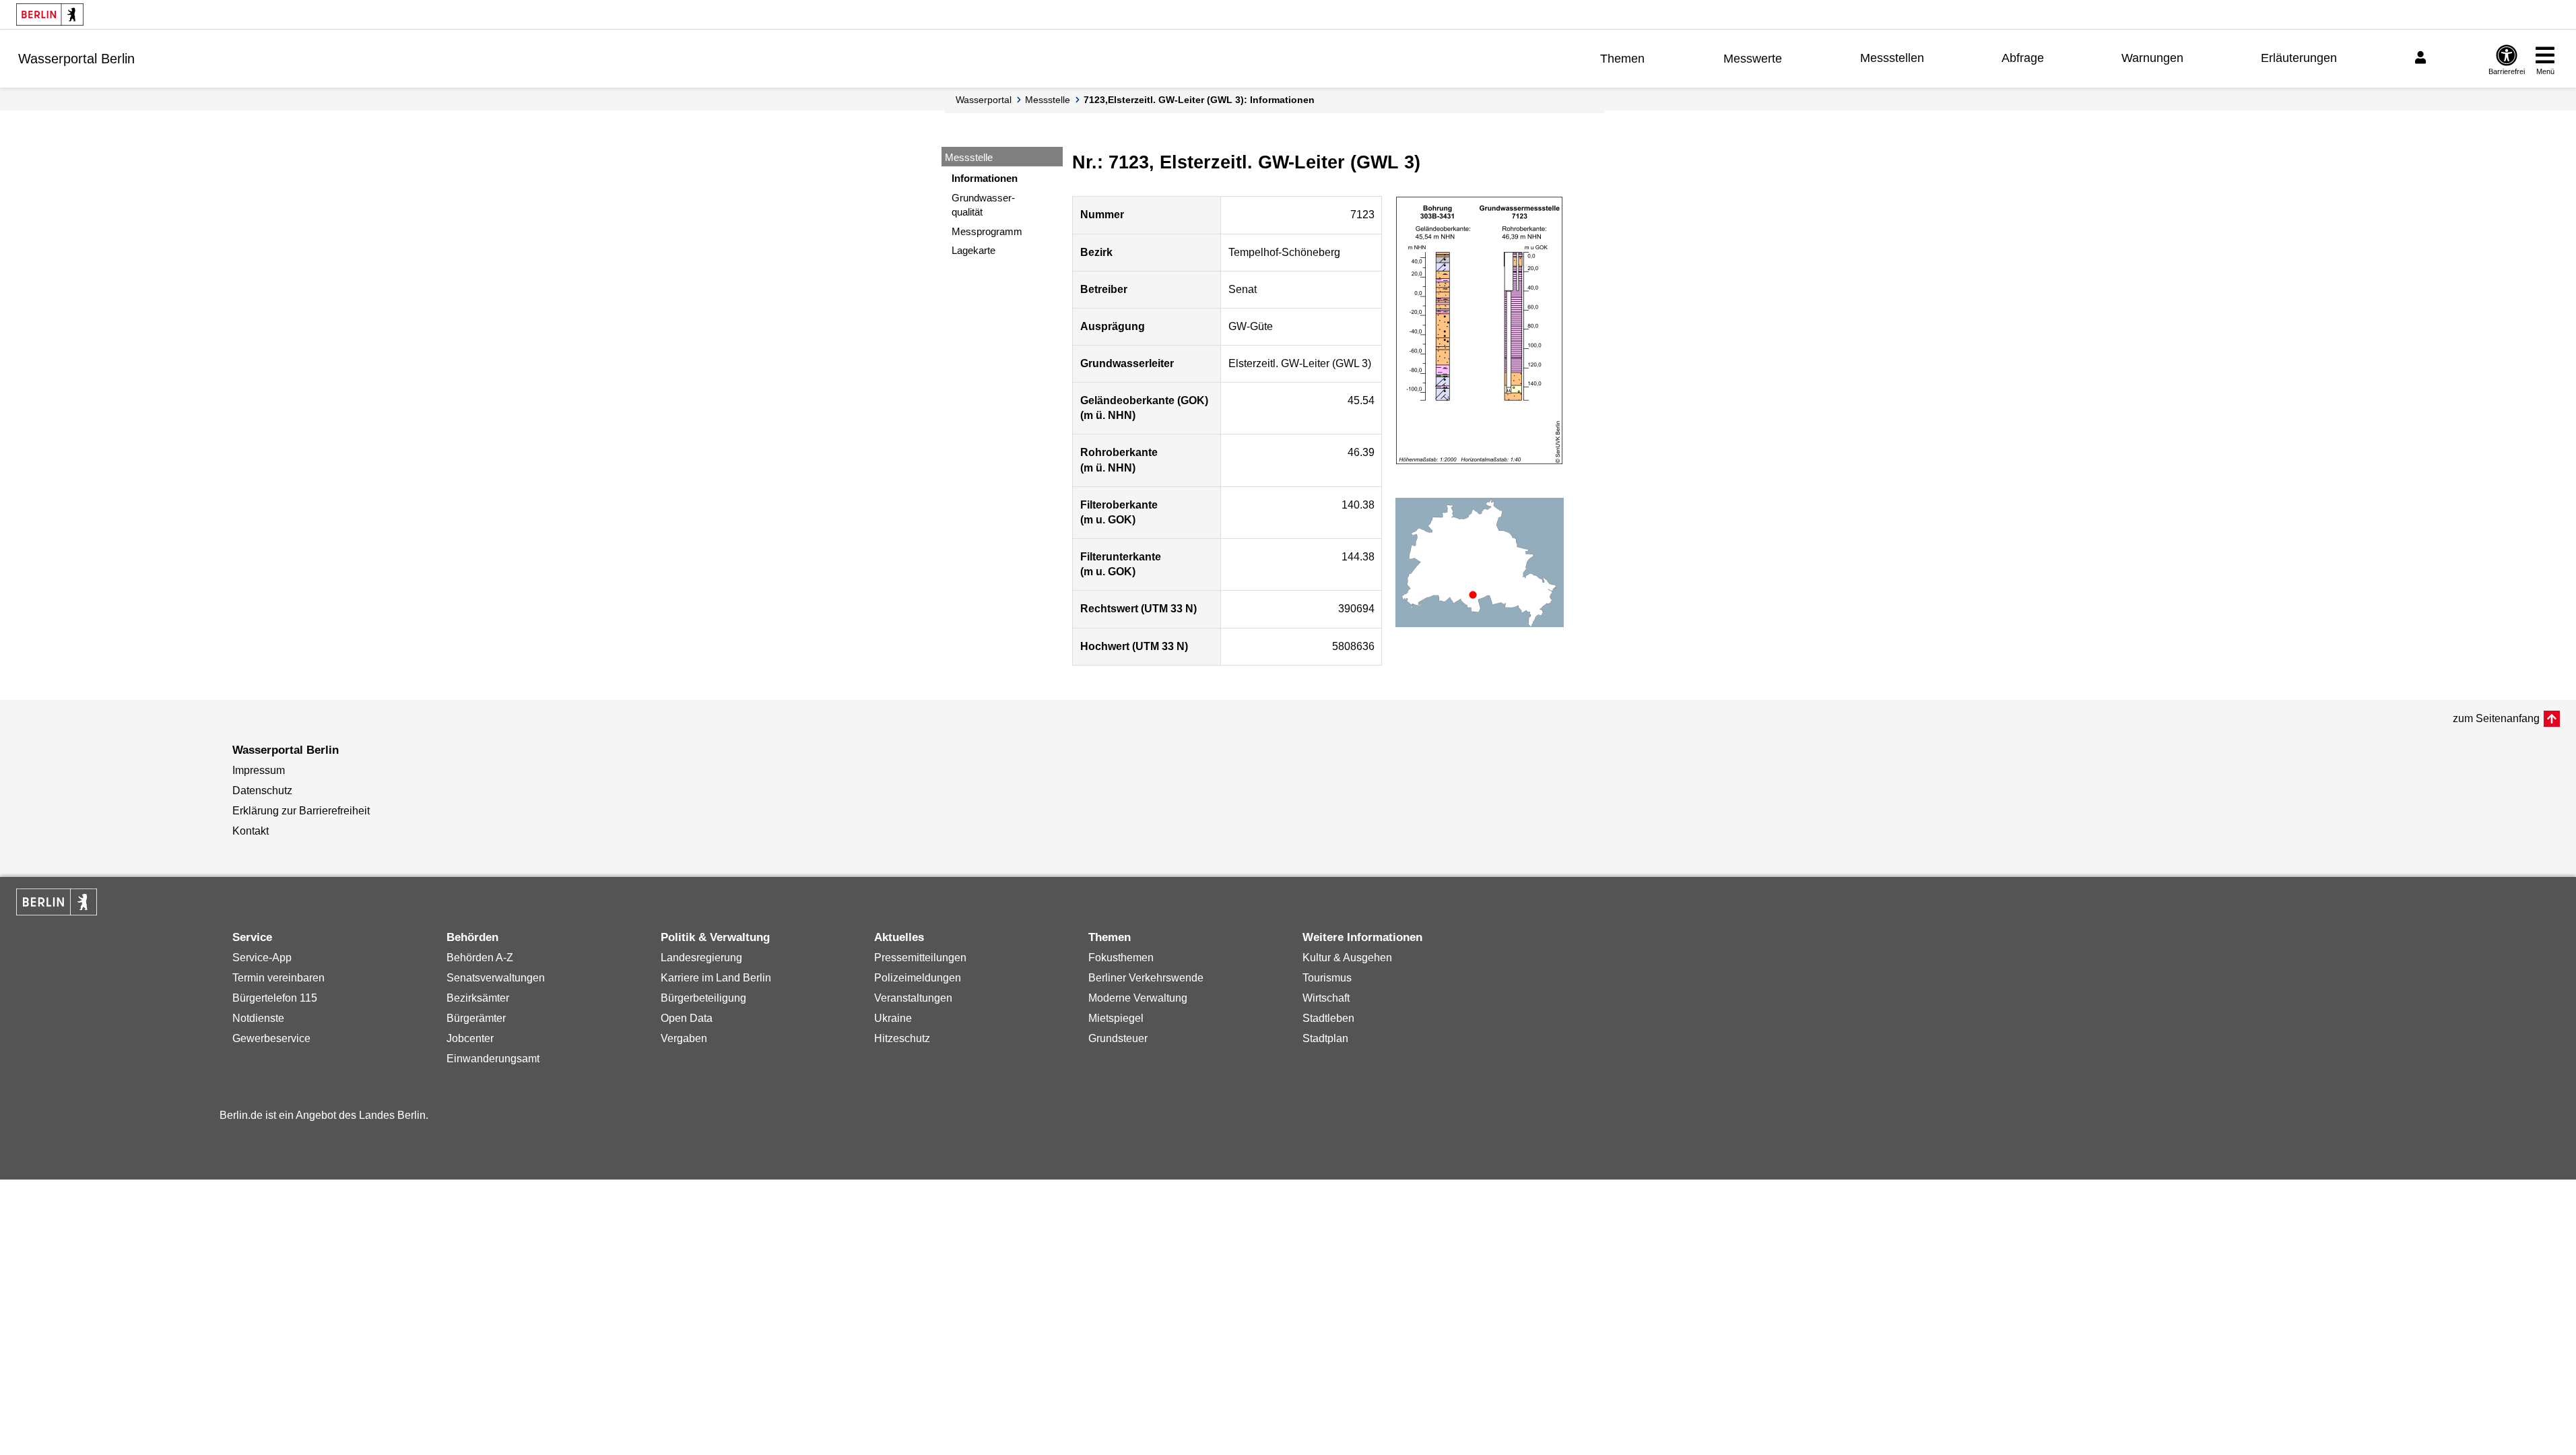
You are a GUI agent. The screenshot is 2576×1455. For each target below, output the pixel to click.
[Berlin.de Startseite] (50, 14)
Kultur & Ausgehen (1347, 958)
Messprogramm (987, 231)
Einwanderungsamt (493, 1059)
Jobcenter (470, 1038)
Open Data (687, 1018)
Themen (1622, 59)
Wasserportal (984, 100)
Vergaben (684, 1038)
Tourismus (1327, 978)
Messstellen (1892, 58)
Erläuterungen (2299, 58)
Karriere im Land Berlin (716, 978)
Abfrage (2023, 58)
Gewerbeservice (271, 1038)
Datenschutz (262, 790)
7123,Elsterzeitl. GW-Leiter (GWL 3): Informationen (1199, 100)
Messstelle (1048, 100)
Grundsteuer (1118, 1038)
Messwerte (1753, 59)
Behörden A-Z (480, 958)
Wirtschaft (1326, 998)
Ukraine (893, 1018)
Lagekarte (973, 250)
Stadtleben (1328, 1018)
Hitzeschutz (902, 1038)
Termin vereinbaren (278, 978)
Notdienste (258, 1018)
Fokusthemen (1121, 958)
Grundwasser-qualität (983, 205)
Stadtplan (1325, 1038)
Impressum (259, 770)
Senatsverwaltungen (496, 978)
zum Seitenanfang (2496, 718)
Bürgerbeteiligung (703, 998)
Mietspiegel (1116, 1018)
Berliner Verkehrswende (1146, 978)
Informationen (985, 178)
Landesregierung (701, 958)
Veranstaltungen (913, 998)
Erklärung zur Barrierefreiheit (301, 811)
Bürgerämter (476, 1018)
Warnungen (2152, 58)
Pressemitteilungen (920, 958)
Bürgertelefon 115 (275, 998)
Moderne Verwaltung (1138, 998)
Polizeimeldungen (918, 978)
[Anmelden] (2422, 58)
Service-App (262, 958)
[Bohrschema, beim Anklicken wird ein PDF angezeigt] (1480, 331)
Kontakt (251, 831)
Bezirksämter (478, 998)
